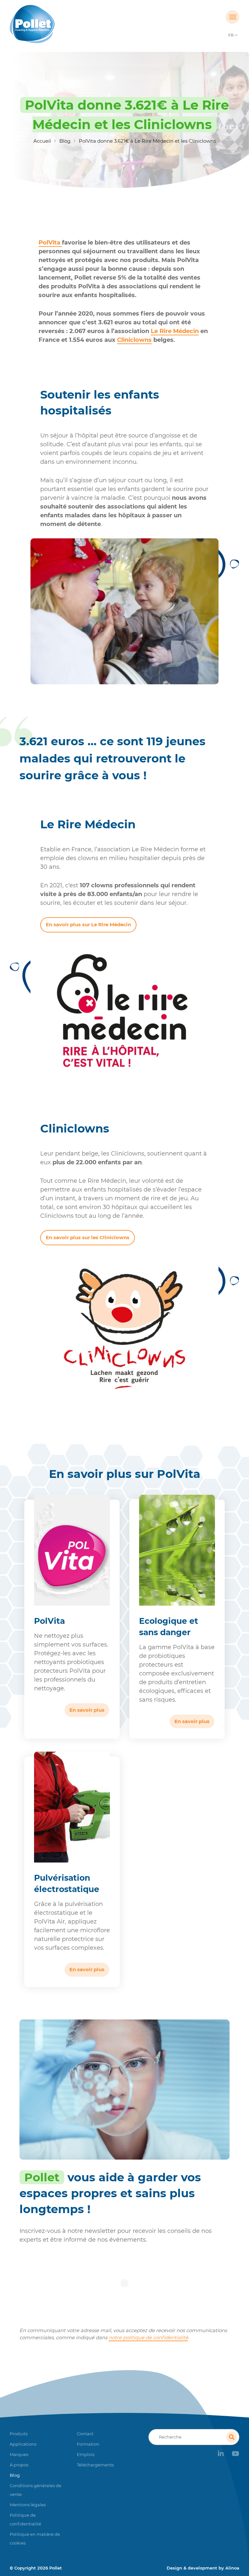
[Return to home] (38, 24)
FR (231, 35)
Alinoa (232, 2568)
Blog (65, 141)
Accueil (42, 141)
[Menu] (232, 17)
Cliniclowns (134, 340)
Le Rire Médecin (175, 331)
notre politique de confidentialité (148, 2337)
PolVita (50, 243)
